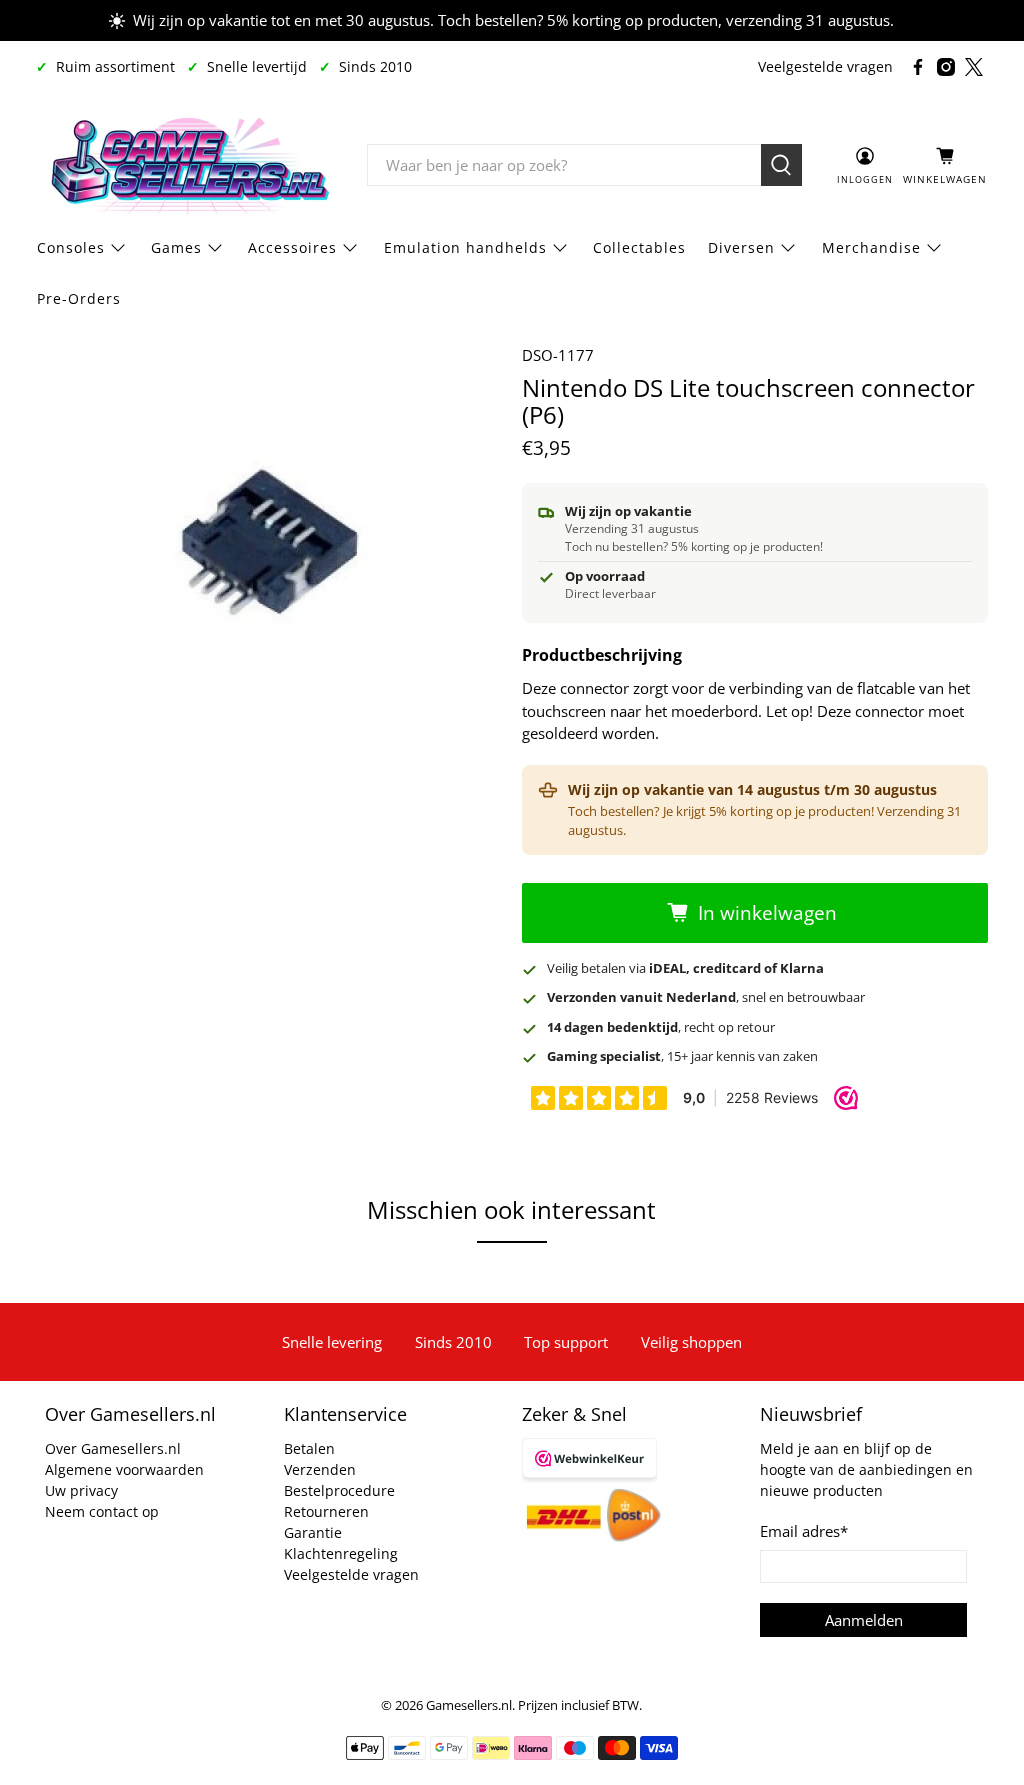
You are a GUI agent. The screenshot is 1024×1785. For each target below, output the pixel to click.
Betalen (309, 1448)
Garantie (313, 1532)
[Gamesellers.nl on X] (974, 67)
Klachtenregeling (341, 1553)
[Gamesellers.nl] (187, 165)
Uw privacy (81, 1490)
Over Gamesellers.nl (113, 1448)
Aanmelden (864, 1620)
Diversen (741, 247)
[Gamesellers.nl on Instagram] (946, 67)
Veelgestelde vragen (825, 66)
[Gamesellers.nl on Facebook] (918, 67)
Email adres (804, 1531)
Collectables (639, 247)
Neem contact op (102, 1511)
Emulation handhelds (465, 247)
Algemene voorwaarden (124, 1469)
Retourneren (326, 1511)
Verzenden (320, 1469)
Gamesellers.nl (469, 1705)
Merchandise (871, 247)
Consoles (71, 247)
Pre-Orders (79, 298)
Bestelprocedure (339, 1490)
